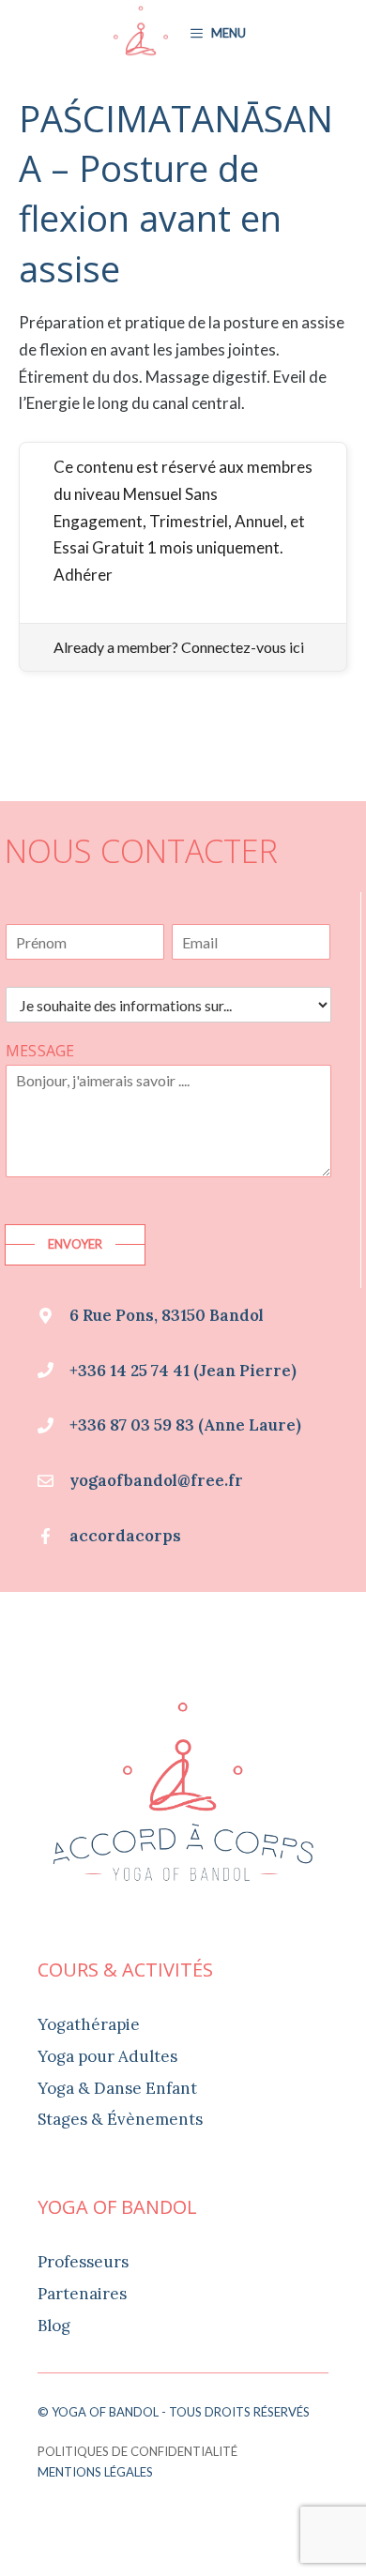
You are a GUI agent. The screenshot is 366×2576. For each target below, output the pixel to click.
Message (40, 1051)
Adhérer (83, 575)
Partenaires (82, 2294)
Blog (54, 2326)
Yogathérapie (89, 2024)
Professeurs (83, 2262)
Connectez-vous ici (243, 647)
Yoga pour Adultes (107, 2056)
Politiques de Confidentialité (137, 2451)
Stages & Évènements (120, 2119)
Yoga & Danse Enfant (117, 2088)
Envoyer (75, 1244)
